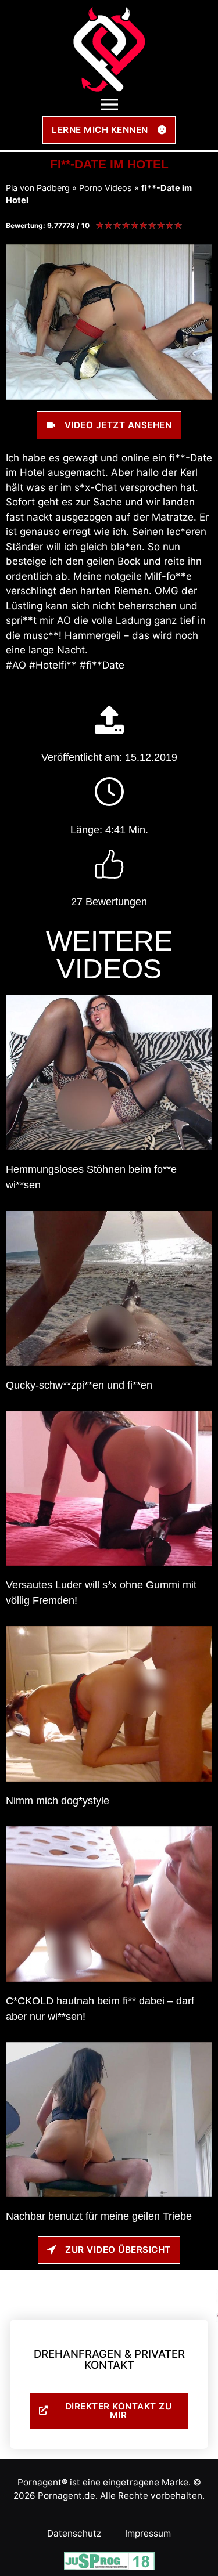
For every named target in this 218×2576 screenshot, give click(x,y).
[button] (109, 105)
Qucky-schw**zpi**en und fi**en (79, 1385)
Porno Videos (106, 188)
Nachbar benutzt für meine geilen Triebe (99, 2216)
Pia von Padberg (38, 188)
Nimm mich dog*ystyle (58, 1801)
